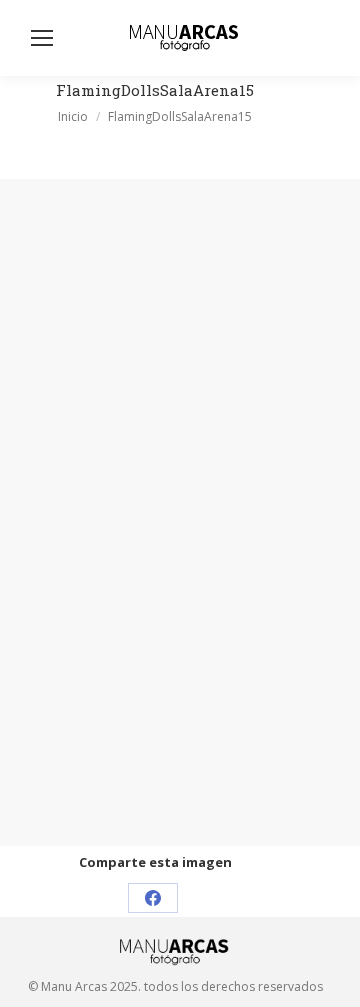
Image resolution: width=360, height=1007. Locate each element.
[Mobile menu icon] (42, 38)
